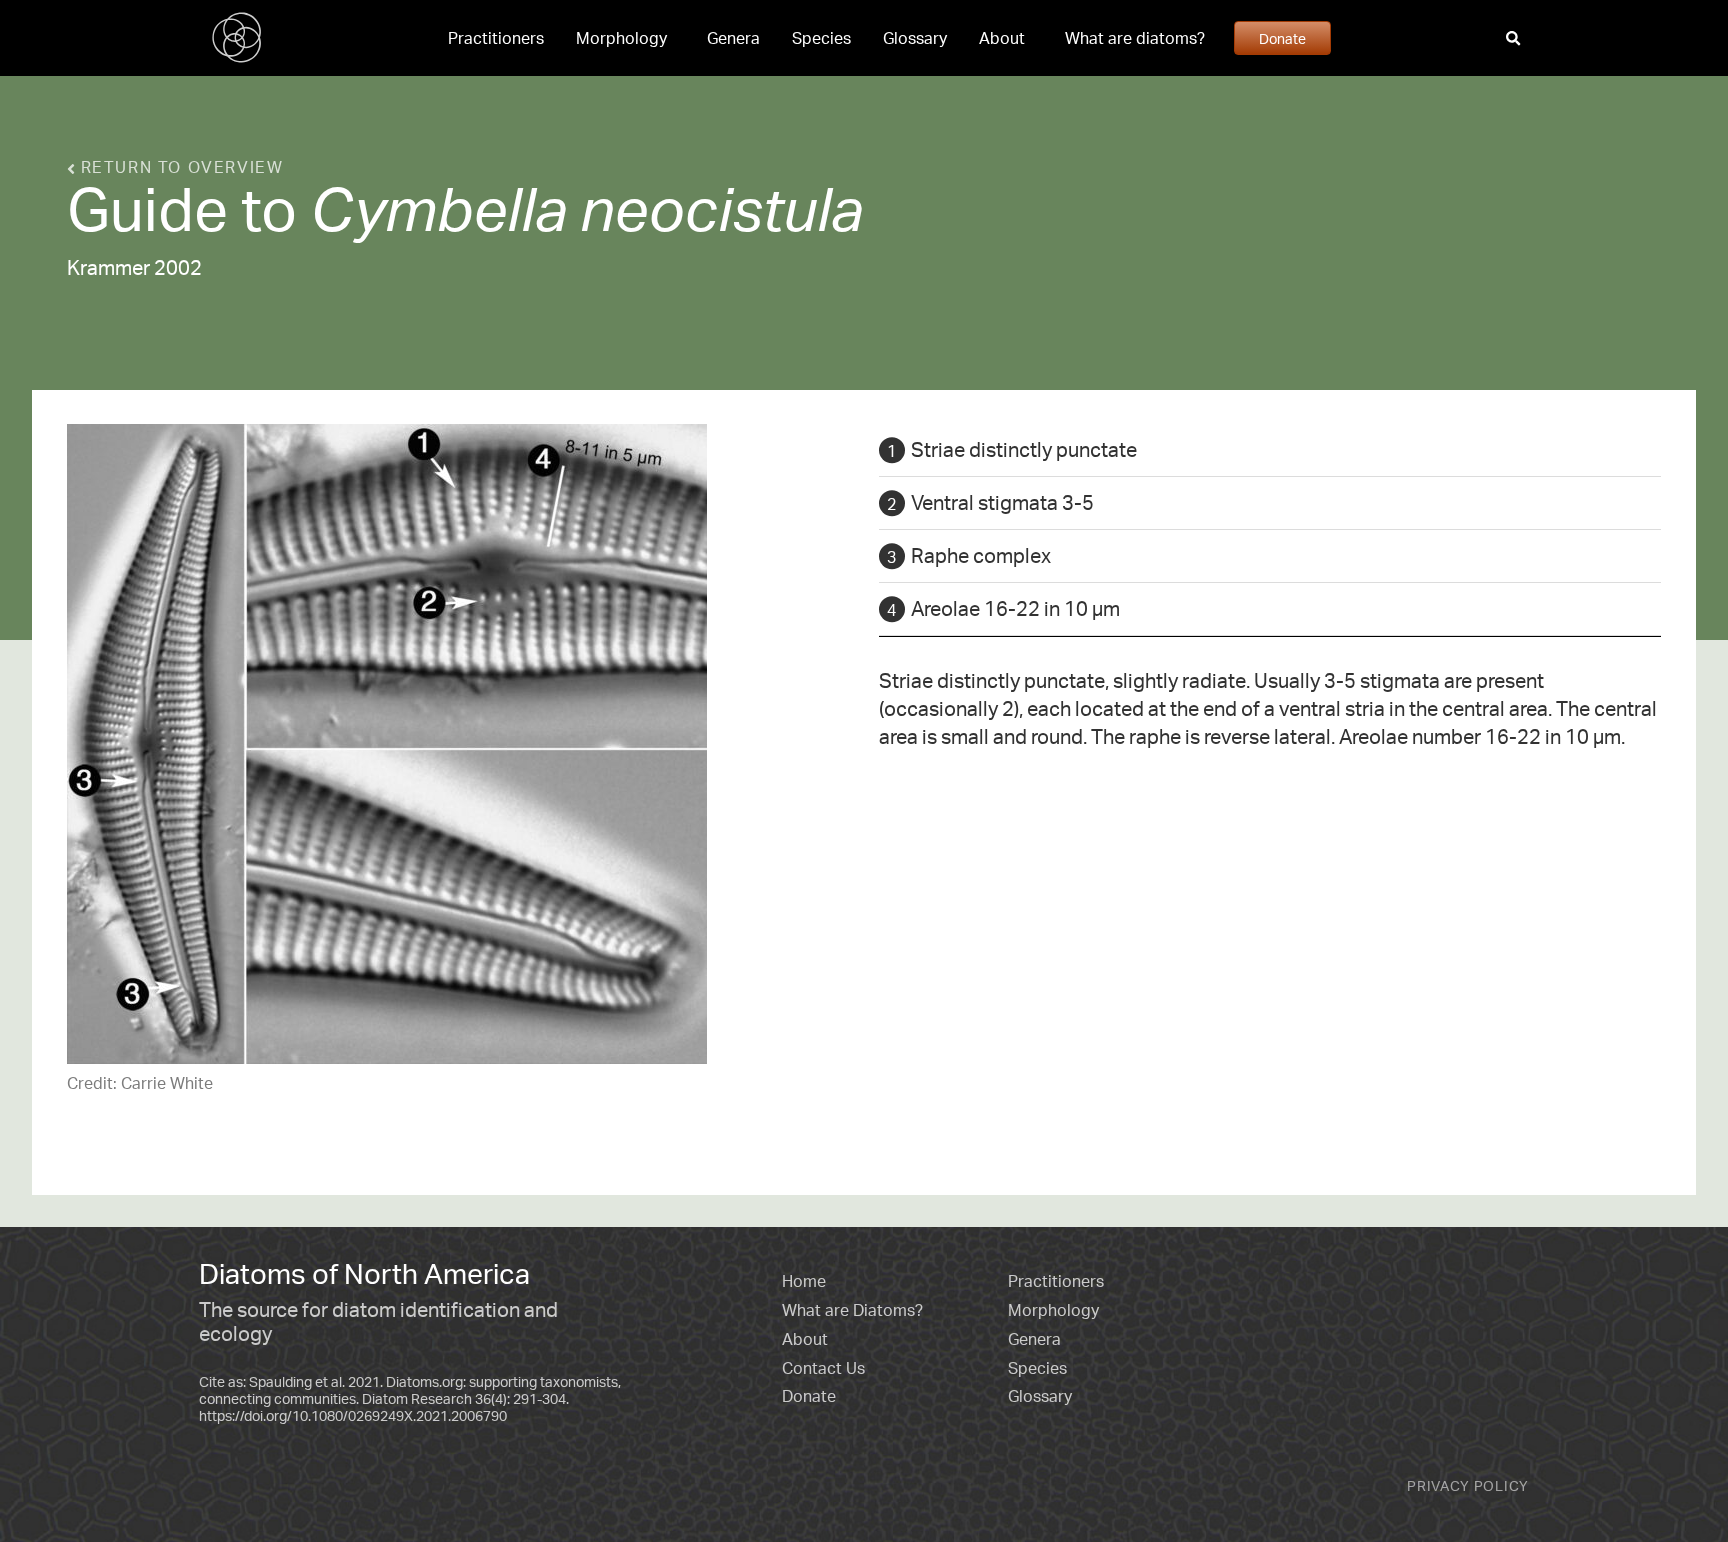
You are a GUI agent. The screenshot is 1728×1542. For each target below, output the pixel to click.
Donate (1282, 38)
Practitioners (496, 38)
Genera (733, 38)
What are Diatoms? (852, 1310)
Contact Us (823, 1368)
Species (821, 38)
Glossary (915, 38)
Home (804, 1281)
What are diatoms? (1135, 38)
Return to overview (179, 167)
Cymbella (438, 208)
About (1002, 38)
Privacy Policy (1468, 1485)
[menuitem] (496, 38)
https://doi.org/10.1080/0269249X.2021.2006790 (353, 1415)
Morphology (621, 38)
